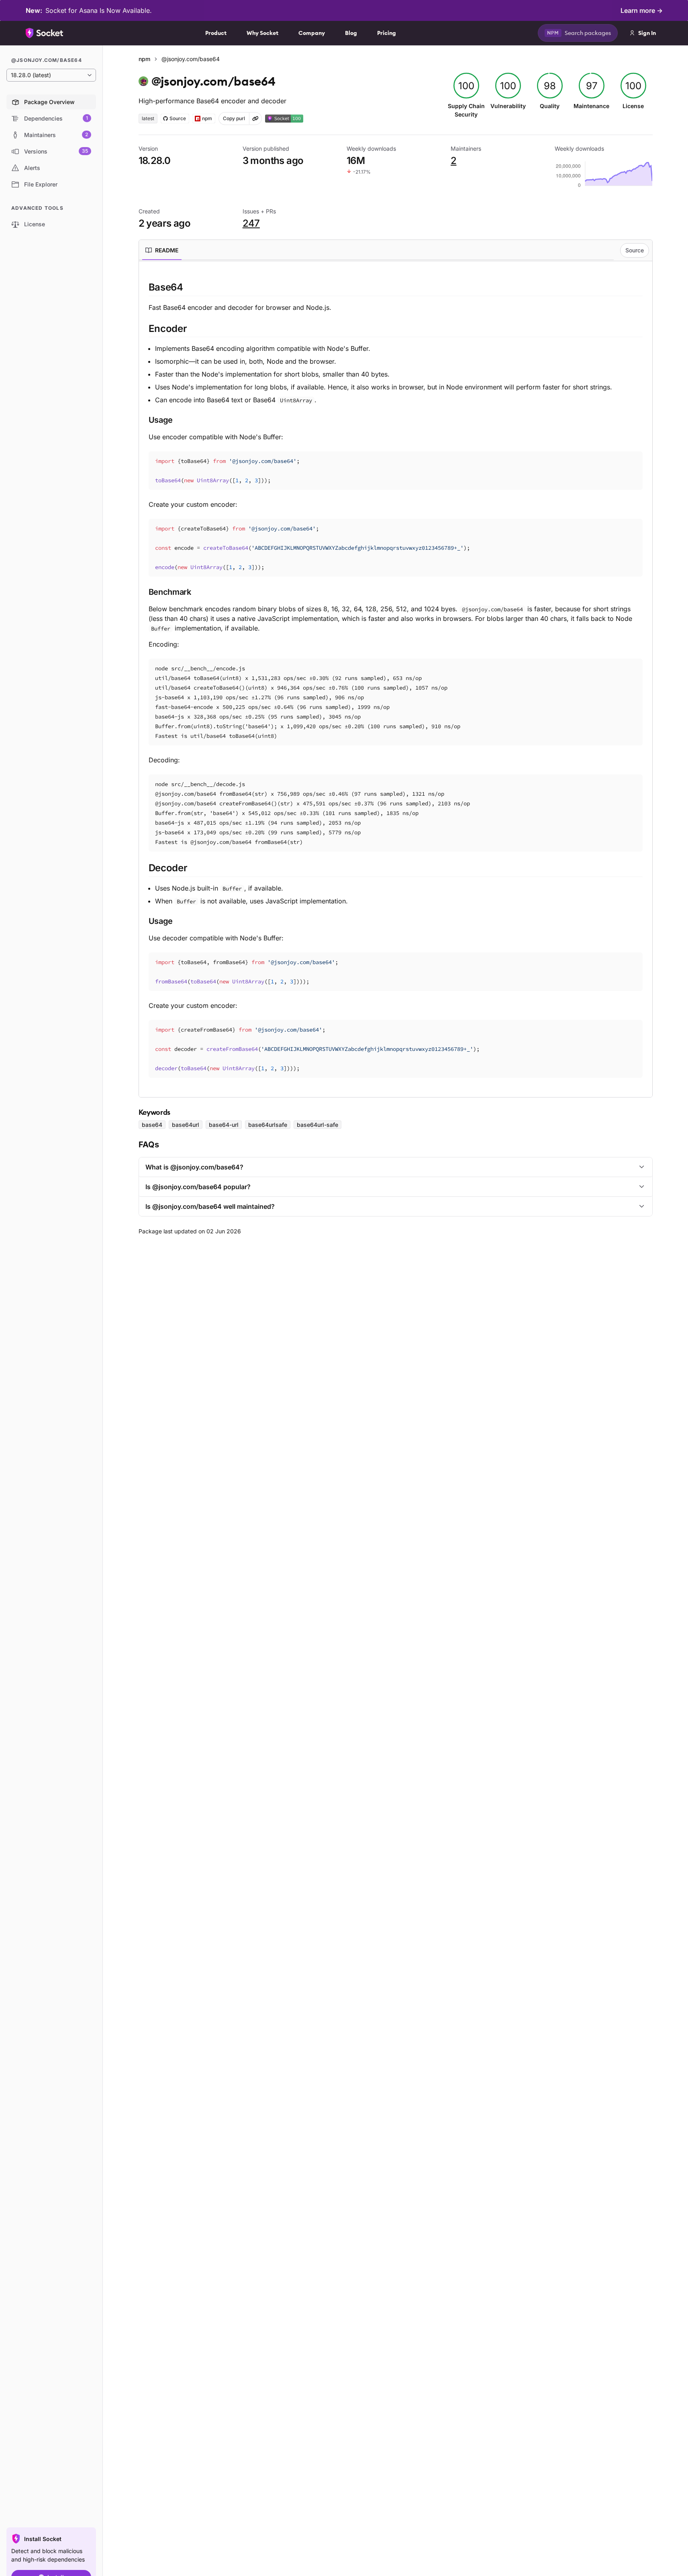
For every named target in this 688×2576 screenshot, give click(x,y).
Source (635, 250)
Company (312, 33)
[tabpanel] (396, 679)
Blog (351, 33)
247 (251, 223)
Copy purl (234, 118)
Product (216, 33)
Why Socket (262, 33)
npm (144, 59)
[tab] (162, 250)
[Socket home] (45, 33)
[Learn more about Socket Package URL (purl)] (255, 119)
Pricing (387, 33)
